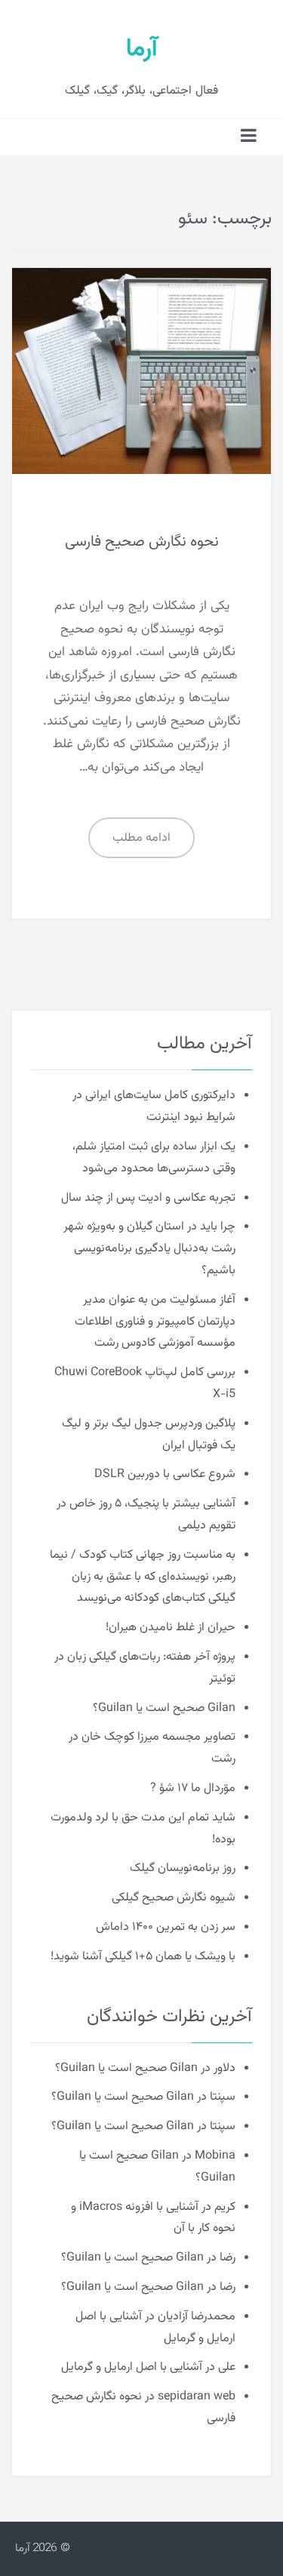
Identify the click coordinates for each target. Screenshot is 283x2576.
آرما (141, 49)
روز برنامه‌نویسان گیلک (183, 1868)
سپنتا (223, 2097)
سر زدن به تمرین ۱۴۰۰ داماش (166, 1927)
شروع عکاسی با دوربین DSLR (165, 1474)
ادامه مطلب (141, 838)
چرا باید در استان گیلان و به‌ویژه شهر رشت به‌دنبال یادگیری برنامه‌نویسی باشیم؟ (149, 1249)
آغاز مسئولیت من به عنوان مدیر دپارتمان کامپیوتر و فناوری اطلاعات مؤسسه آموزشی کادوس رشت (155, 1322)
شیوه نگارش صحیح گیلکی (174, 1898)
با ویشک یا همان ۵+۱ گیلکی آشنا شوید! (143, 1957)
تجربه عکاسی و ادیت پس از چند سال (148, 1198)
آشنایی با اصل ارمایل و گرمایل (132, 2367)
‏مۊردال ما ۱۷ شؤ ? (193, 1788)
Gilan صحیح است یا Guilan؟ (164, 1708)
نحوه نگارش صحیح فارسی (142, 542)
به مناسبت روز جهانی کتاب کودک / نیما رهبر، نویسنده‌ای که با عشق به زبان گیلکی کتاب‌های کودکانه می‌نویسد (143, 1577)
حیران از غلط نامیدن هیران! (171, 1628)
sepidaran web (197, 2397)
